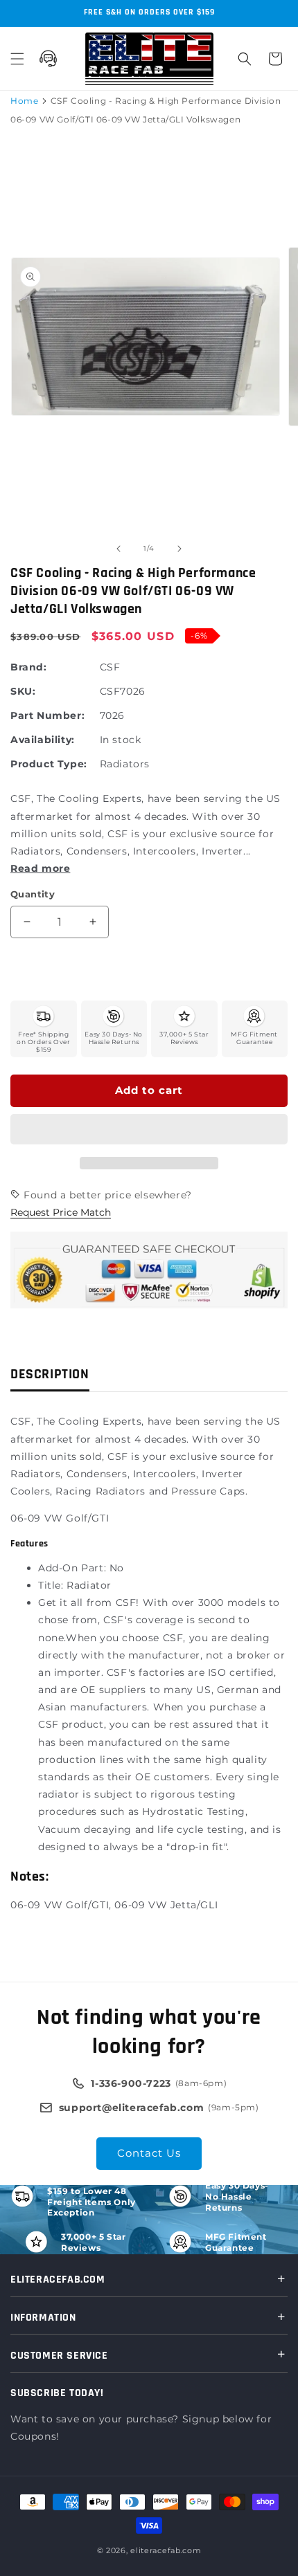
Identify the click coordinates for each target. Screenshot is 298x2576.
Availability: (43, 740)
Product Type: (49, 764)
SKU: (23, 691)
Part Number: (47, 715)
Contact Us (149, 2153)
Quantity (33, 894)
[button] (149, 1130)
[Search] (245, 59)
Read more (40, 868)
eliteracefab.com (166, 2550)
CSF (110, 667)
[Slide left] (119, 549)
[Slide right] (179, 549)
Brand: (29, 667)
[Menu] (17, 59)
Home (24, 101)
